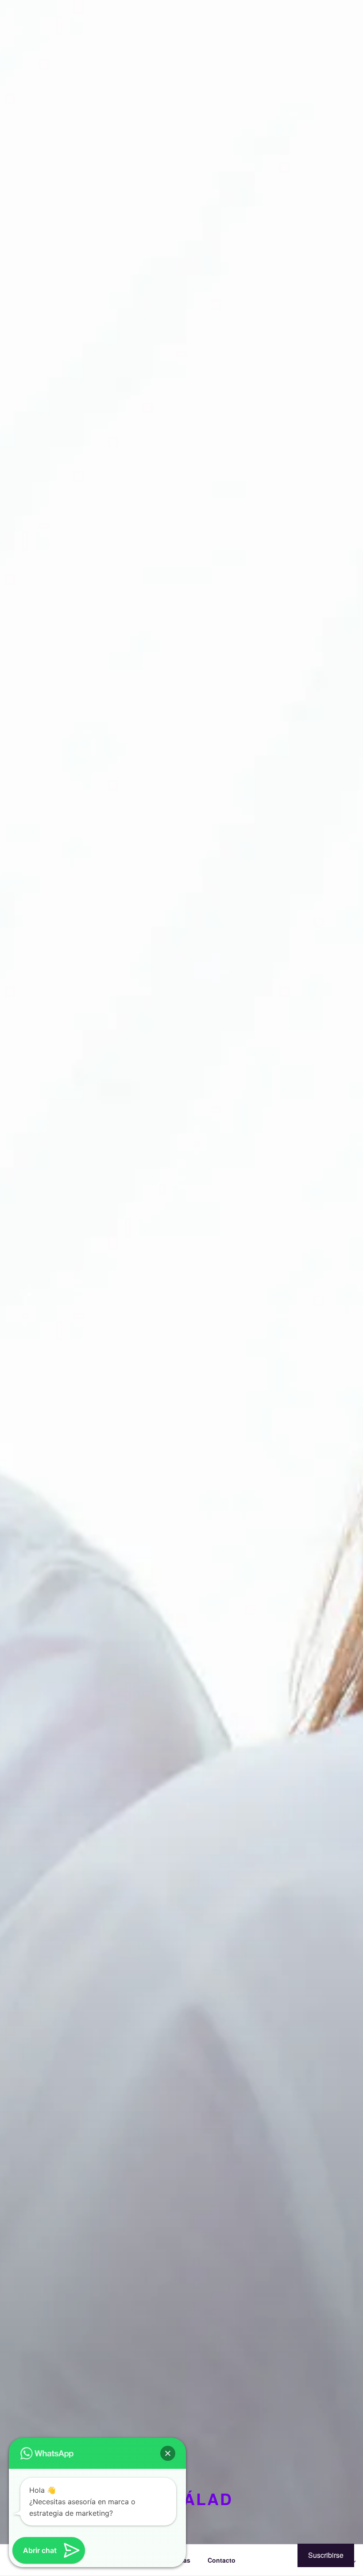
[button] (168, 2453)
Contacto (222, 2560)
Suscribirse (326, 2555)
